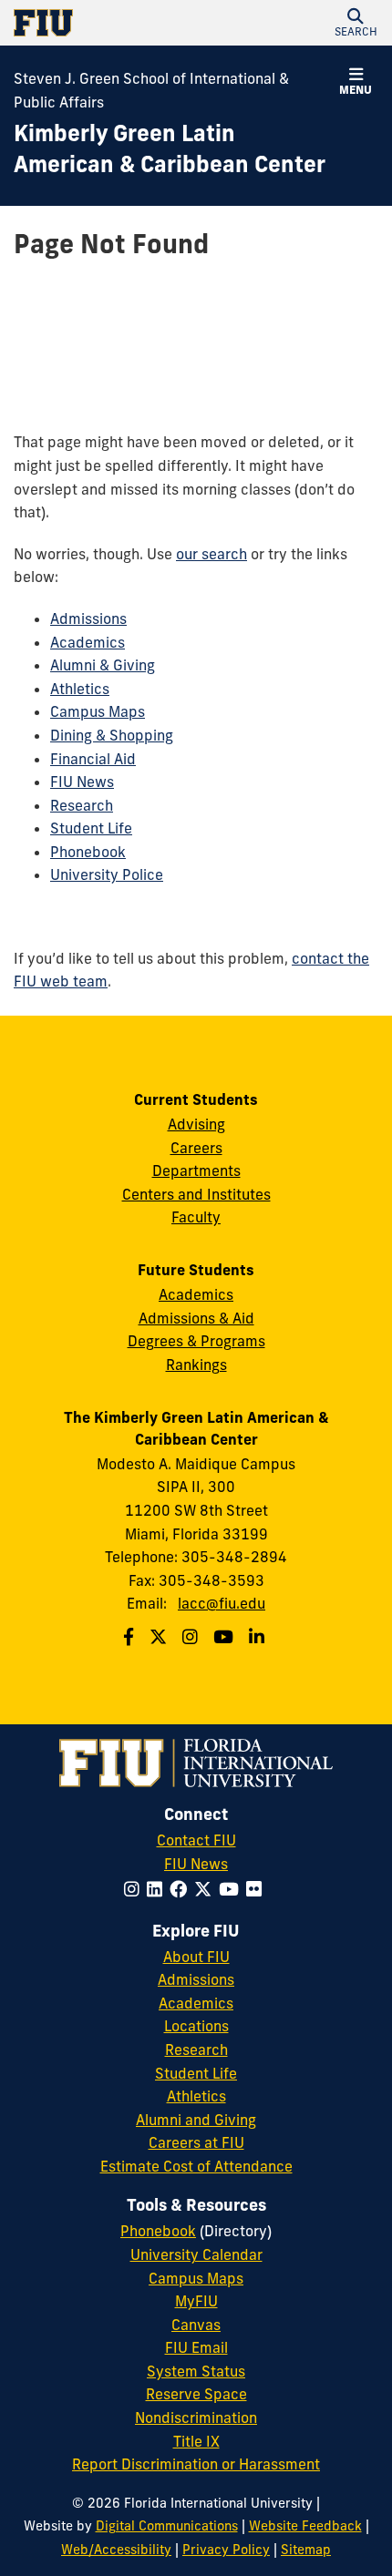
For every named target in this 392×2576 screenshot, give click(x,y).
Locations (196, 2026)
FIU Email (196, 2347)
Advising (196, 1124)
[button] (356, 23)
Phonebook (88, 852)
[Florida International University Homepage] (105, 23)
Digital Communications (167, 2526)
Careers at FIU (196, 2142)
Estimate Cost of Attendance (196, 2166)
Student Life (91, 828)
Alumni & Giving (103, 665)
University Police (107, 874)
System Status (196, 2371)
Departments (196, 1170)
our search (211, 554)
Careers (196, 1148)
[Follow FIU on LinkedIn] (158, 1889)
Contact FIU (196, 1840)
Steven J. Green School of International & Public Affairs (151, 90)
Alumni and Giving (196, 2120)
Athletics (80, 689)
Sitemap (306, 2550)
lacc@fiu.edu (222, 1603)
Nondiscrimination (196, 2418)
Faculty (196, 1217)
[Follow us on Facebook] (131, 1637)
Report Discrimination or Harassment (196, 2464)
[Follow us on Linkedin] (259, 1637)
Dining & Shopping (112, 735)
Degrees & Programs (196, 1341)
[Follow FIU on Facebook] (182, 1889)
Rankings (196, 1365)
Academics (88, 642)
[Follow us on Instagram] (192, 1637)
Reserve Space (196, 2394)
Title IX (196, 2441)
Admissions (88, 618)
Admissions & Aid (196, 1318)
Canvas (196, 2325)
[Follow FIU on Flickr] (258, 1889)
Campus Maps (98, 711)
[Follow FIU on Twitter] (206, 1889)
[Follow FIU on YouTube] (232, 1889)
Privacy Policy (226, 2550)
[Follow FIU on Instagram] (135, 1889)
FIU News (82, 782)
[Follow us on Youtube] (226, 1637)
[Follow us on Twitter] (160, 1637)
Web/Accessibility (116, 2550)
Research (82, 805)
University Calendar (196, 2254)
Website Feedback (305, 2526)
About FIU (196, 1957)
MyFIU (196, 2301)
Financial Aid (93, 759)
